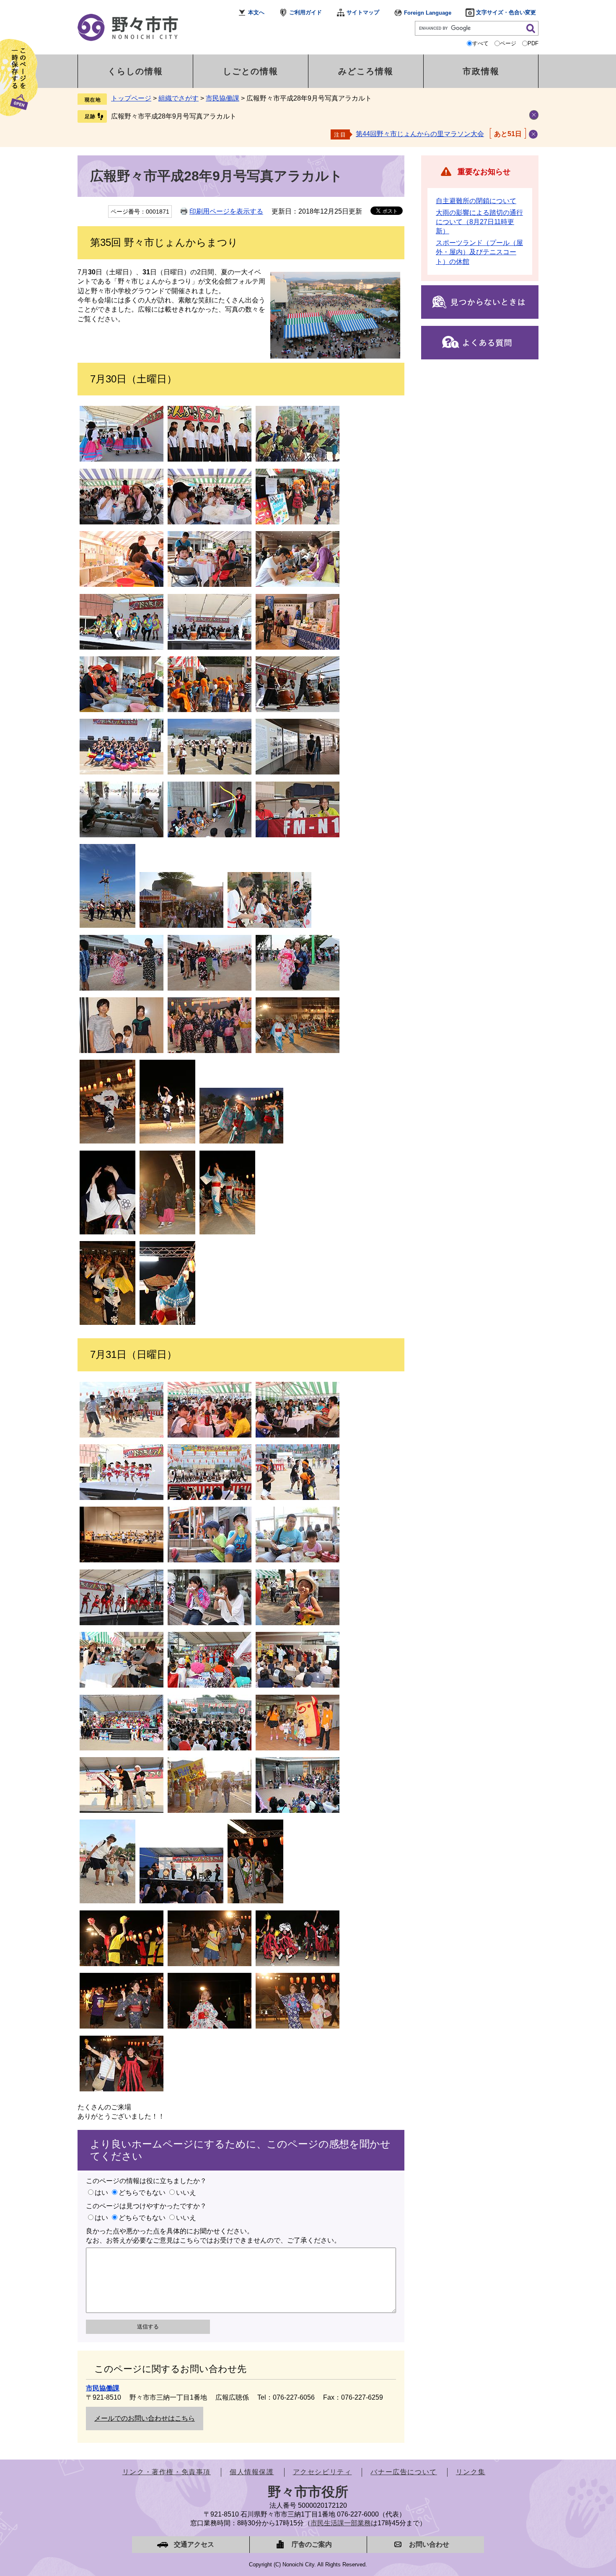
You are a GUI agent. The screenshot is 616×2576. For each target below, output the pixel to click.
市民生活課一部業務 (341, 2523)
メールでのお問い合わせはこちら (145, 2418)
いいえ (186, 2193)
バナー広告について (404, 2472)
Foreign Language (428, 13)
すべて (480, 43)
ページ (508, 43)
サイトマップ (363, 12)
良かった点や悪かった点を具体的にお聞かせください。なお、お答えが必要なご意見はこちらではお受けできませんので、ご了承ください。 (213, 2236)
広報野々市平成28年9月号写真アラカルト (174, 116)
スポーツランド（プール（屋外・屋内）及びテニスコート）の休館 (479, 252)
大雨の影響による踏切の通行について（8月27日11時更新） (479, 222)
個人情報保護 (252, 2472)
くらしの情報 (135, 71)
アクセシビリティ (322, 2472)
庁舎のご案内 (312, 2544)
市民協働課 (223, 98)
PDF (533, 43)
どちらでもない (142, 2193)
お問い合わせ (429, 2544)
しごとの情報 (251, 71)
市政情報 (481, 71)
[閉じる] (533, 134)
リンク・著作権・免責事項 (167, 2472)
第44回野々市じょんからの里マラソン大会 (420, 134)
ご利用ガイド (305, 12)
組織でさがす (179, 98)
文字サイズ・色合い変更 (506, 12)
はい (101, 2193)
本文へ (256, 12)
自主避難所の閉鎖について (476, 201)
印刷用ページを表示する (226, 211)
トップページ (131, 98)
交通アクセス (194, 2544)
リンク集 (471, 2472)
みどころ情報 (366, 71)
